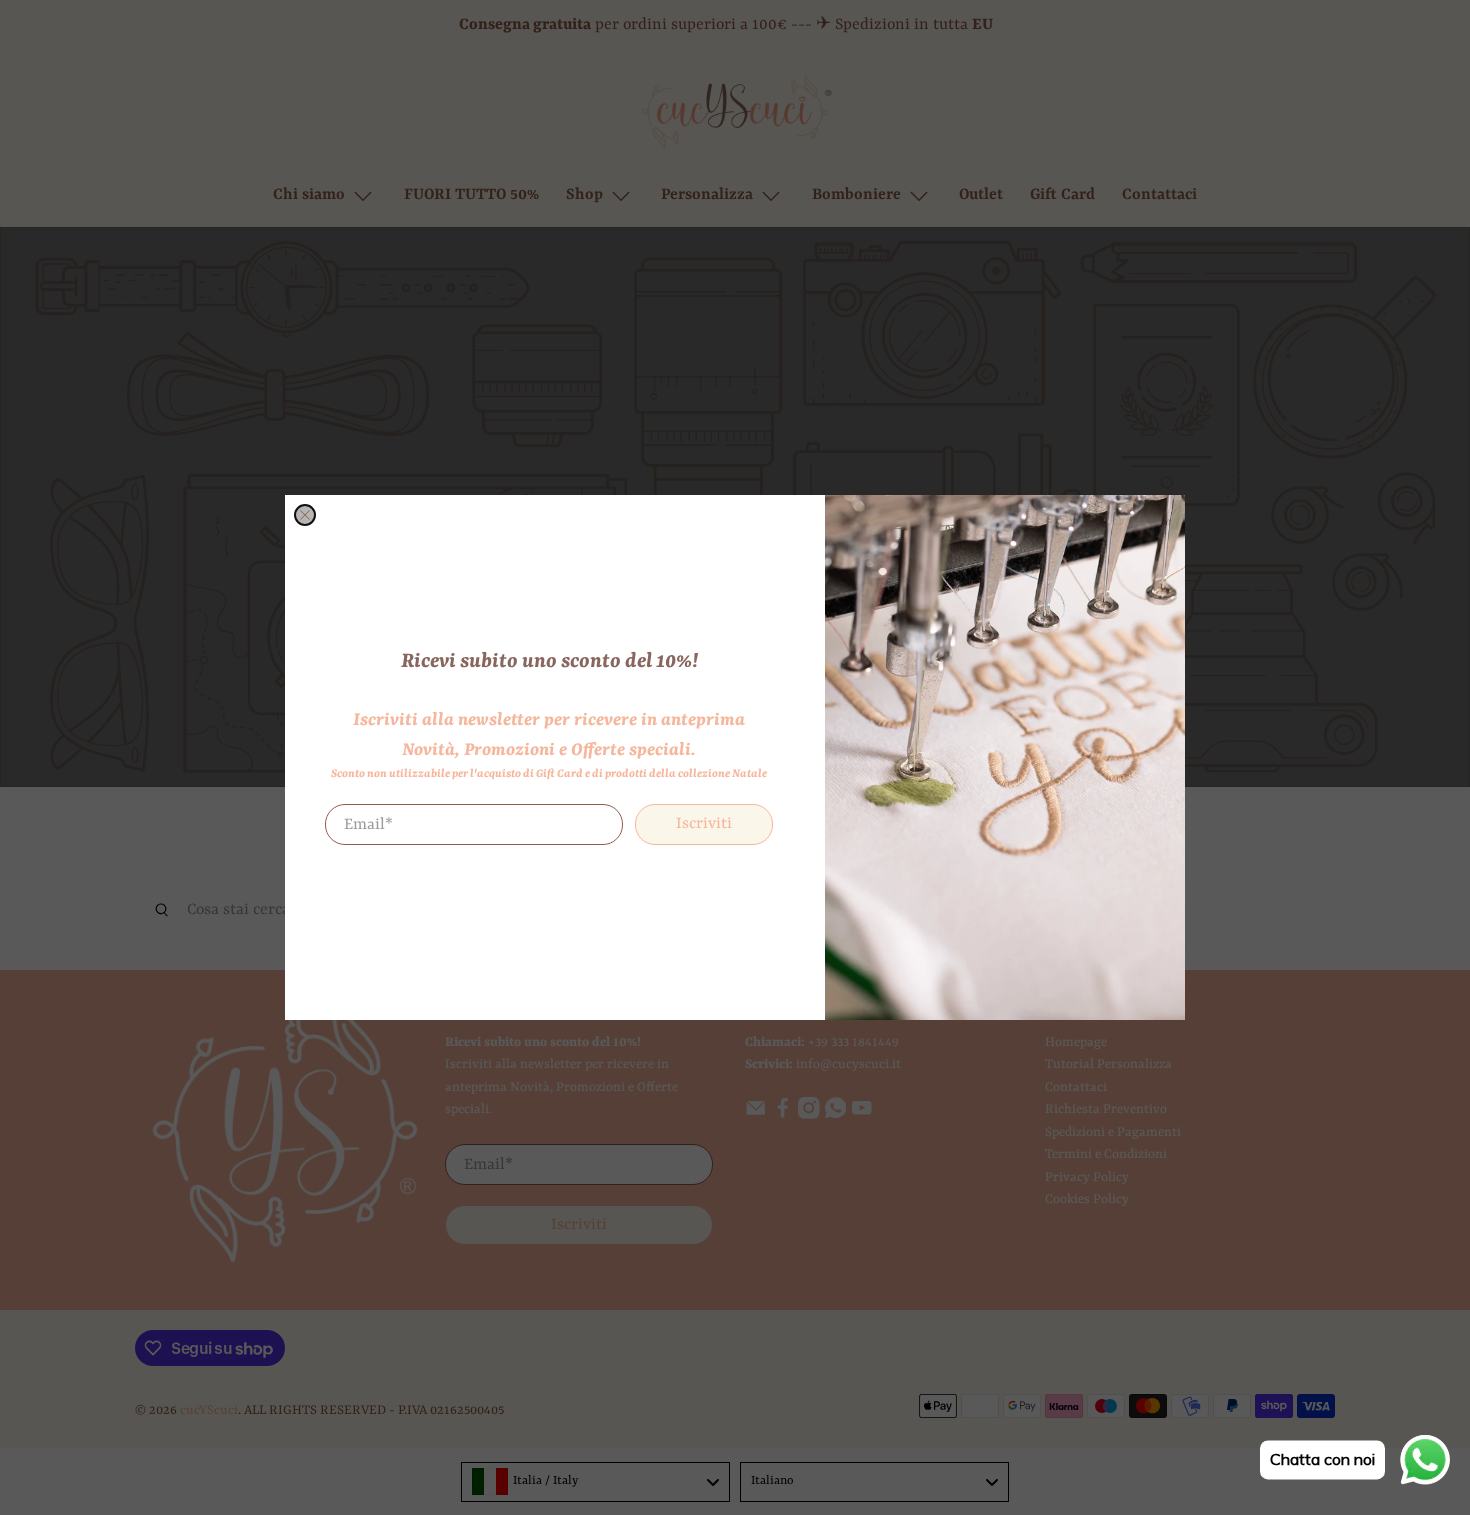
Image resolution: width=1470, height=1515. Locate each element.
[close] (305, 515)
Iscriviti (704, 825)
